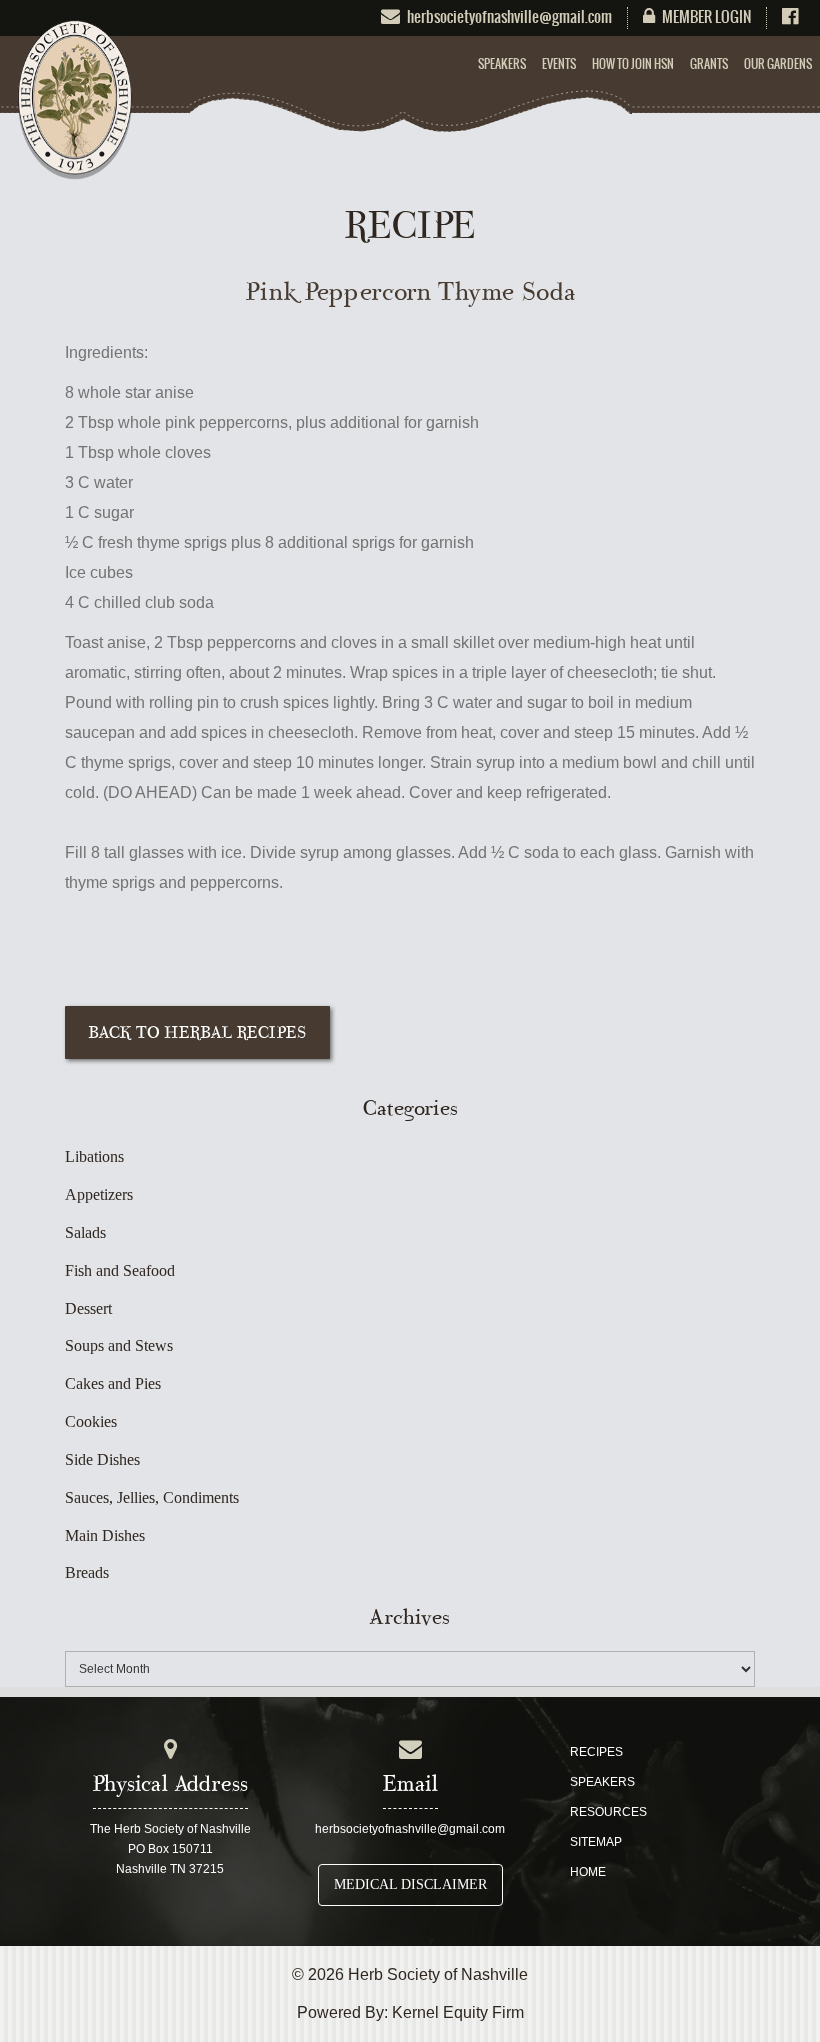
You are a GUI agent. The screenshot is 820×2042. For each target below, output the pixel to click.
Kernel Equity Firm (458, 2012)
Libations (94, 1156)
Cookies (91, 1421)
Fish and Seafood (120, 1270)
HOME (588, 1872)
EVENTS (559, 64)
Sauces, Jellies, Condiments (152, 1497)
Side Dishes (102, 1459)
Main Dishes (105, 1535)
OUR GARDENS (778, 64)
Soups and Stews (119, 1345)
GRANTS (709, 64)
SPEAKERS (502, 64)
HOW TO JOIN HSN (633, 64)
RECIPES (596, 1752)
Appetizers (99, 1194)
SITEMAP (596, 1842)
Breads (87, 1572)
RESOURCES (608, 1812)
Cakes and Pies (113, 1383)
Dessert (88, 1308)
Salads (85, 1232)
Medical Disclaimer (410, 1884)
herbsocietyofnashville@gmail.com (410, 1829)
